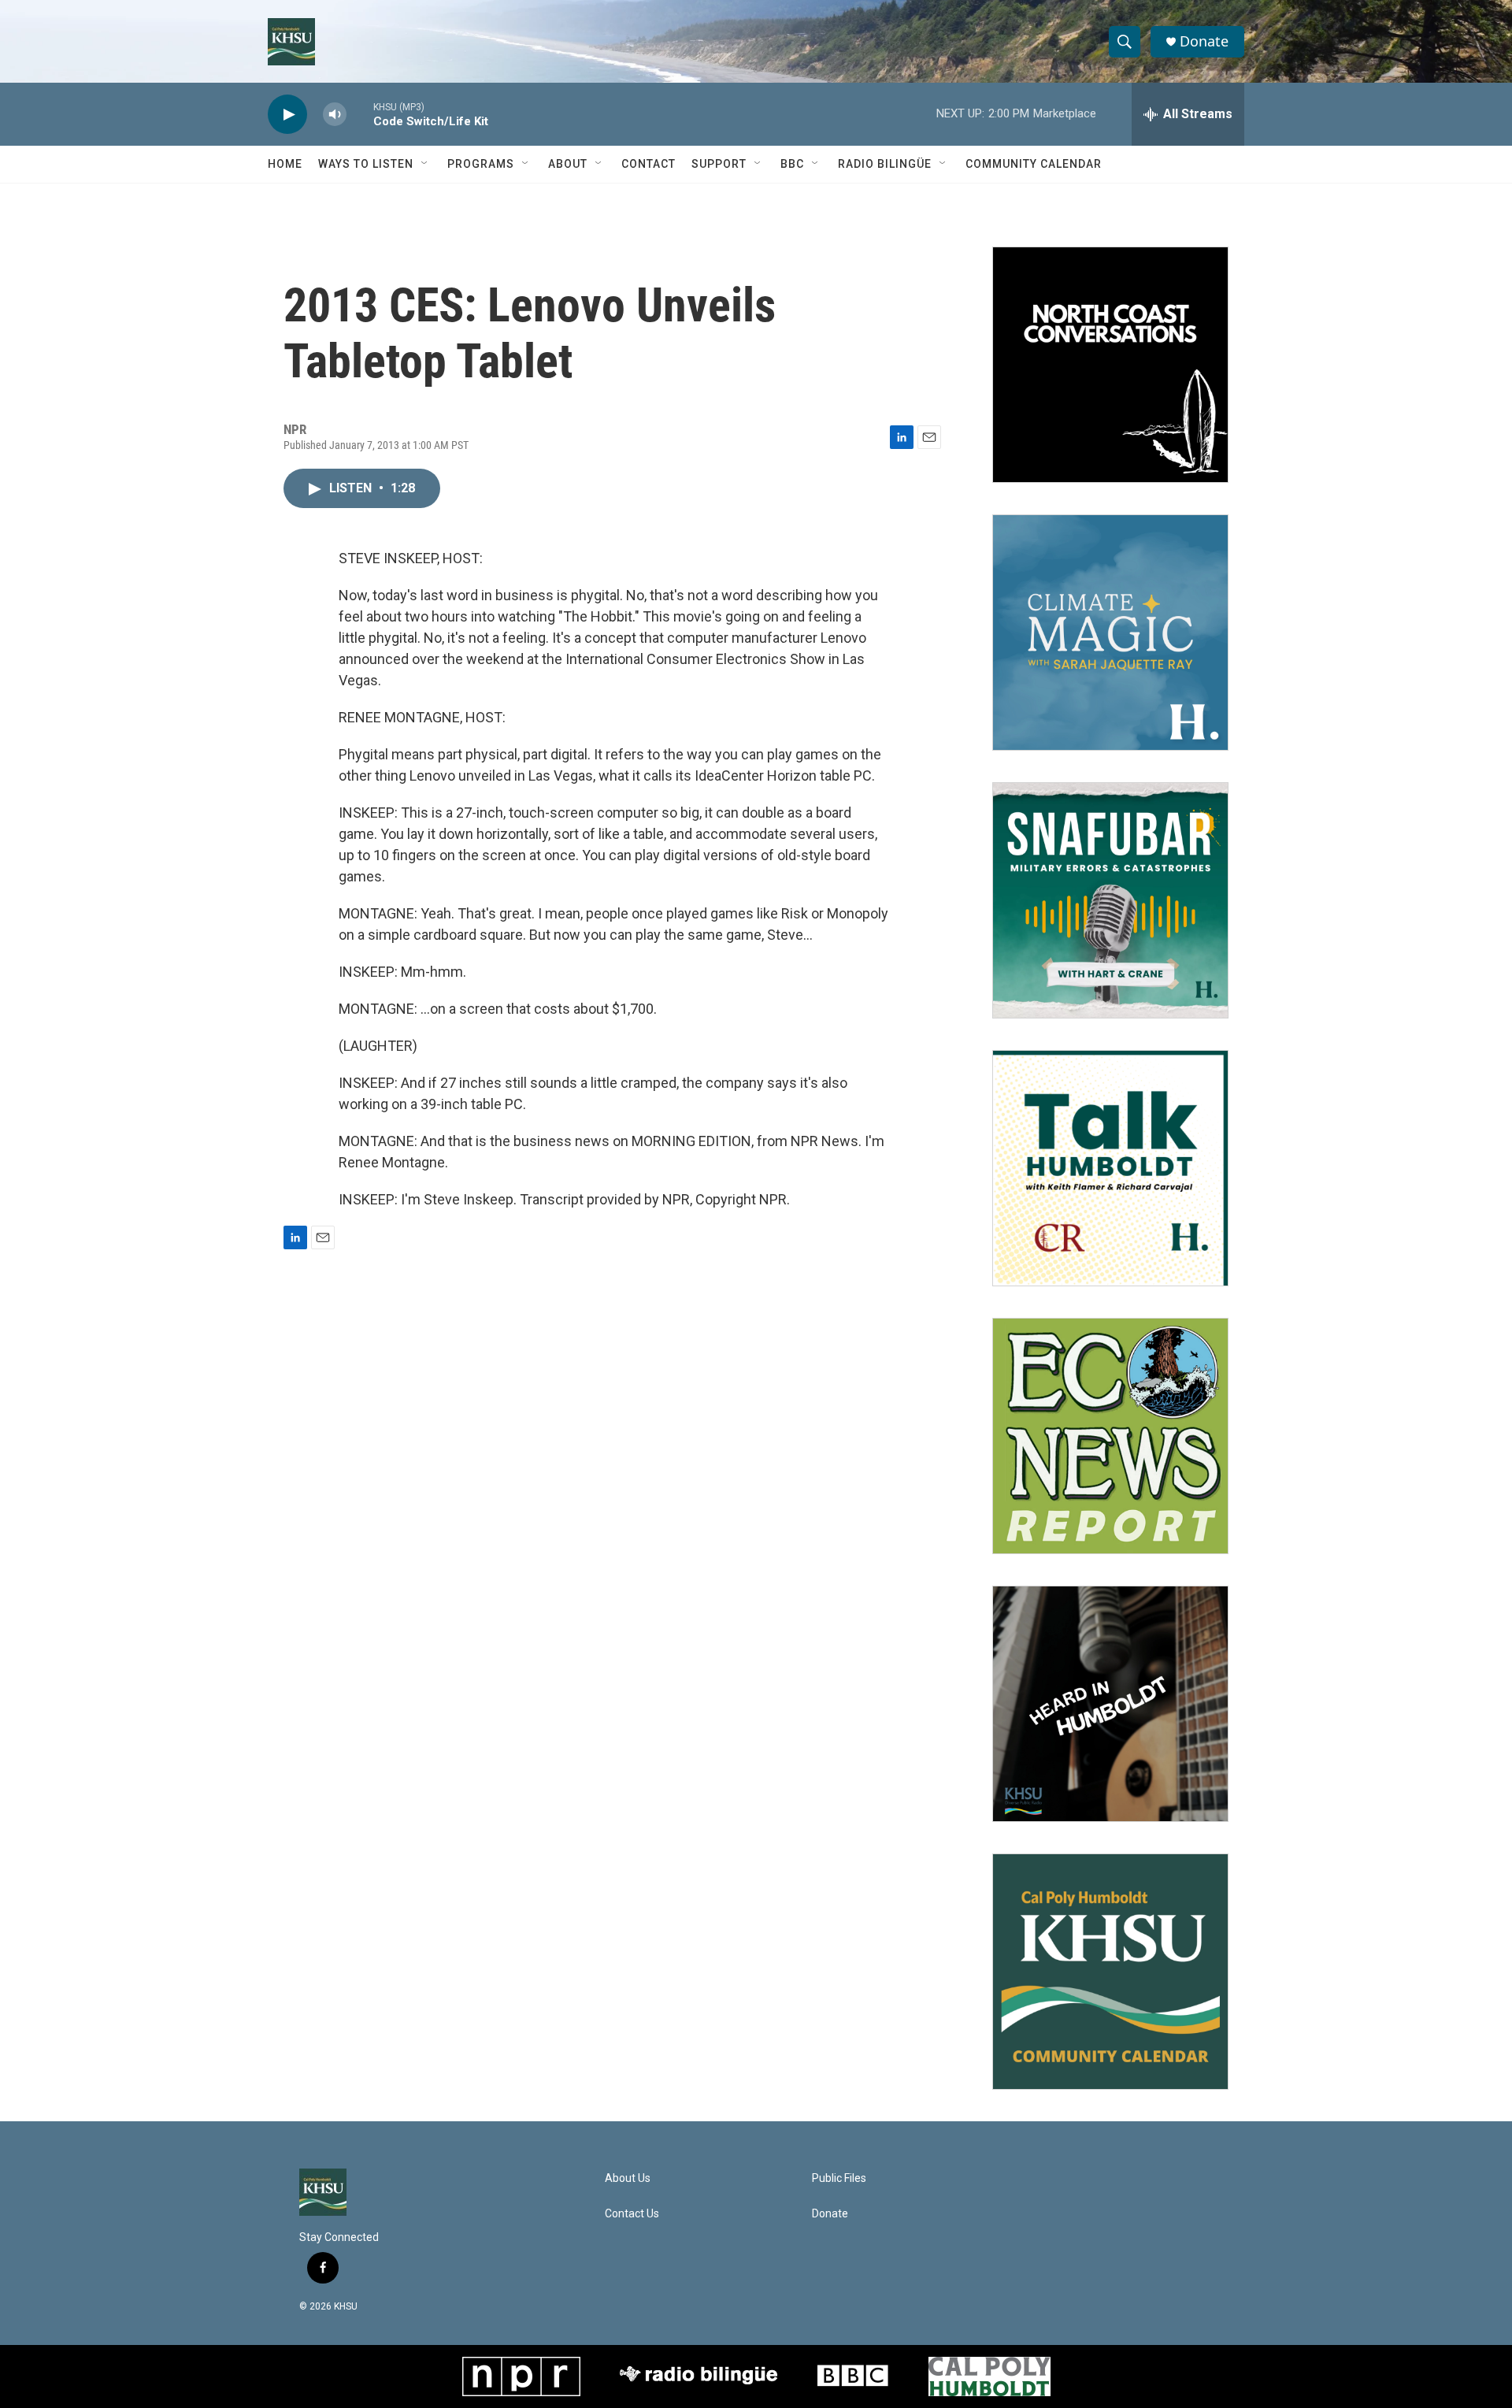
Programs (481, 164)
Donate (1204, 41)
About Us (628, 2178)
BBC (792, 164)
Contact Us (632, 2214)
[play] (287, 115)
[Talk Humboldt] (1110, 1168)
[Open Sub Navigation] (425, 164)
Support (719, 164)
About (568, 164)
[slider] (360, 114)
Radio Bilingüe (885, 164)
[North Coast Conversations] (1110, 365)
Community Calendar (1034, 164)
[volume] (335, 115)
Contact (649, 164)
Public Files (839, 2178)
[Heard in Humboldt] (1110, 1704)
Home (285, 164)
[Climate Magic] (1110, 633)
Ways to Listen (366, 164)
